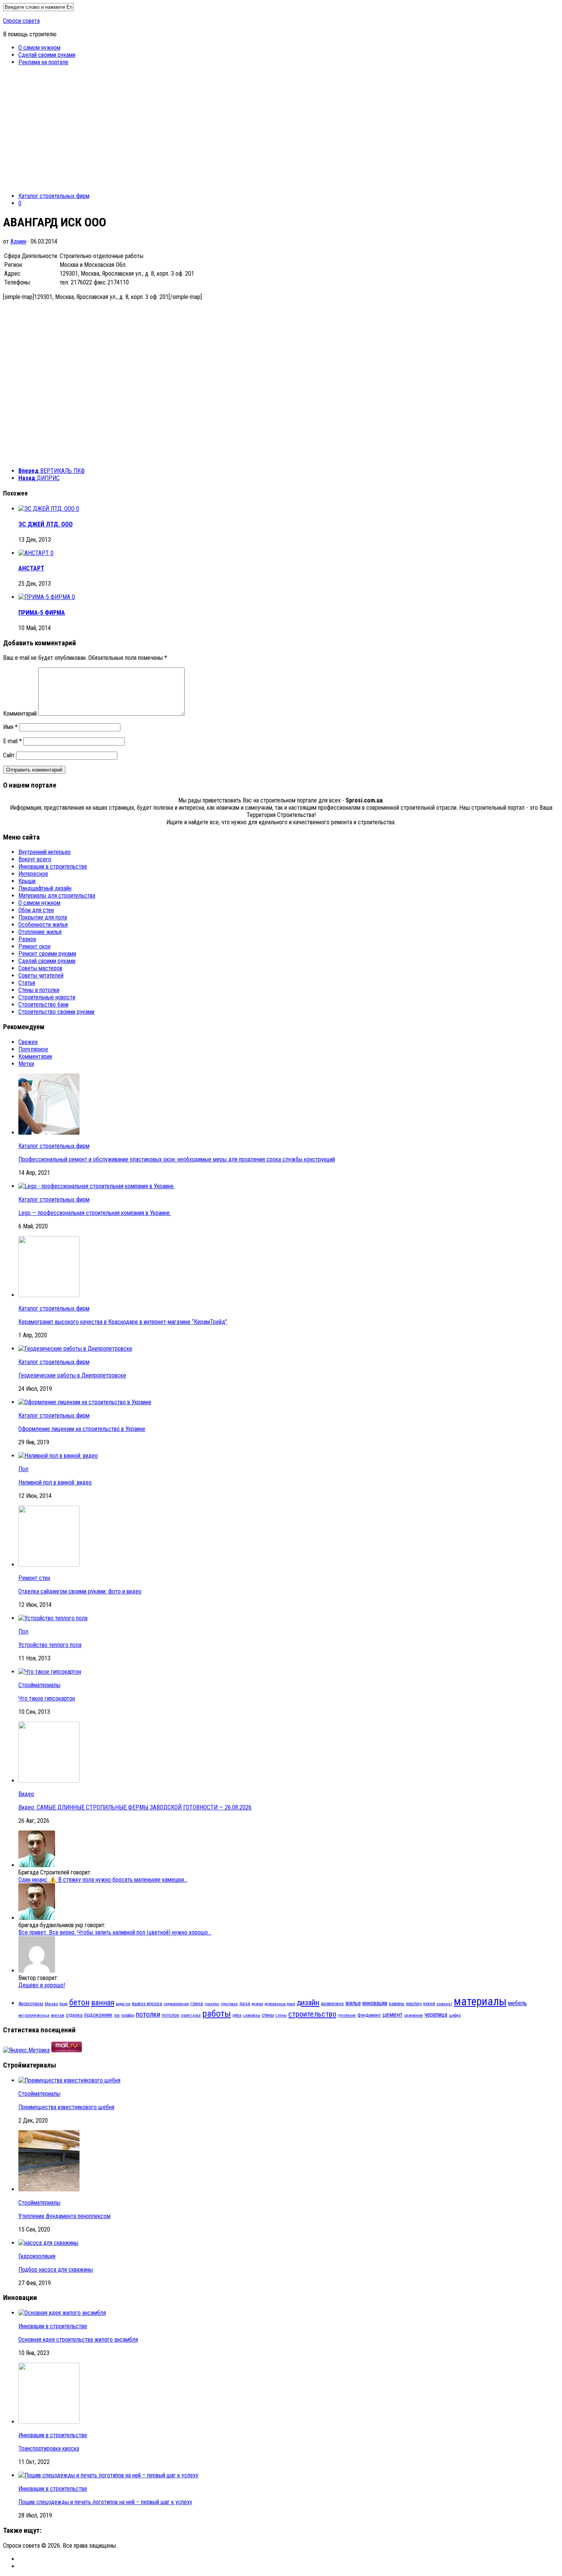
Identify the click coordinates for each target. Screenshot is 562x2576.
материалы (480, 2001)
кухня (429, 2003)
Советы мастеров (40, 968)
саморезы (252, 2015)
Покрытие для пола (43, 917)
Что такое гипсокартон (47, 1698)
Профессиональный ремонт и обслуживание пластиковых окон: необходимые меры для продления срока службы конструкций (177, 1159)
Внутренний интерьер (45, 852)
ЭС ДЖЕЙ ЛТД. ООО (45, 524)
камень (397, 2003)
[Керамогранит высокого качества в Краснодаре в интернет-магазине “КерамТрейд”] (49, 1295)
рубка (237, 2015)
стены (268, 2015)
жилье (353, 2003)
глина (197, 2003)
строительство (312, 2014)
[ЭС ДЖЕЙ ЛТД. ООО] (47, 509)
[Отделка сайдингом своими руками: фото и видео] (49, 1565)
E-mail (12, 741)
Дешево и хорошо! (42, 1985)
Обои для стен (36, 910)
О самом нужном (39, 48)
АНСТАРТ (31, 568)
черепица (436, 2015)
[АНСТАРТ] (34, 553)
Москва (51, 2004)
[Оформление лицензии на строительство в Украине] (85, 1402)
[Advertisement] (281, 133)
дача (245, 2003)
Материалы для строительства (57, 896)
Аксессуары (31, 2003)
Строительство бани (43, 1005)
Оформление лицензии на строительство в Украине (82, 1429)
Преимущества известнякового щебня (66, 2107)
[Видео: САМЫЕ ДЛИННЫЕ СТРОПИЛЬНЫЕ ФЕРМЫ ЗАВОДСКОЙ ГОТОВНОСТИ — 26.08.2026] (49, 1781)
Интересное (33, 874)
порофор (128, 2015)
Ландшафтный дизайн (45, 888)
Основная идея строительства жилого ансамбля (78, 2340)
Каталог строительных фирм (54, 196)
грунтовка (229, 2004)
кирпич (414, 2003)
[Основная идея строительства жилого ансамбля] (62, 2313)
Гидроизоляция (37, 2256)
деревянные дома (280, 2004)
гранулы (212, 2004)
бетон (79, 2002)
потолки (148, 2014)
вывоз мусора (147, 2003)
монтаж (58, 2015)
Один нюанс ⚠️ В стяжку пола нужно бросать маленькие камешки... (103, 1880)
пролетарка (191, 2015)
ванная (103, 2003)
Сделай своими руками (47, 55)
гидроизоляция (176, 2004)
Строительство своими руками (56, 1012)
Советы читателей (41, 975)
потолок (171, 2015)
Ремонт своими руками (47, 954)
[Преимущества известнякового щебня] (69, 2080)
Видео (26, 1794)
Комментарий (20, 714)
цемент (392, 2014)
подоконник (98, 2015)
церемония (413, 2015)
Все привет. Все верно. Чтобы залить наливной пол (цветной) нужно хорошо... (115, 1932)
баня (64, 2004)
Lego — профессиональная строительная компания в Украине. (95, 1213)
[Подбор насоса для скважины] (48, 2243)
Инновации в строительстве (53, 867)
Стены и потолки (39, 990)
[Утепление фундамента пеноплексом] (49, 2189)
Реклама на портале (43, 62)
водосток (123, 2004)
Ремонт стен (34, 1578)
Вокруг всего (35, 859)
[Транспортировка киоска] (49, 2422)
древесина (332, 2003)
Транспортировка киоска (49, 2448)
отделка (74, 2015)
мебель (517, 2003)
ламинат (444, 2004)
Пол (23, 1469)
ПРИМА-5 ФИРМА (42, 613)
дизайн (308, 2003)
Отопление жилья (40, 932)
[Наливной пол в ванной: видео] (58, 1456)
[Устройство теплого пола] (53, 1618)
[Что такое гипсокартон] (50, 1672)
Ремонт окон (34, 946)
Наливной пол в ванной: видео (55, 1482)
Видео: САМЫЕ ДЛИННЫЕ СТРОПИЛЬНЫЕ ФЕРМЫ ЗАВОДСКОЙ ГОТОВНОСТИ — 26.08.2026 (135, 1807)
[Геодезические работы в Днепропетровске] (75, 1349)
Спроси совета (21, 21)
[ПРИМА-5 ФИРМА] (45, 597)
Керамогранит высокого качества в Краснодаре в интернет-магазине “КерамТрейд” (123, 1322)
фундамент (369, 2015)
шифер (455, 2015)
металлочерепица (34, 2015)
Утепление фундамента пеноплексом (64, 2216)
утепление (347, 2015)
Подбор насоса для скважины (56, 2270)
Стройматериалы (39, 1685)
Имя (10, 727)
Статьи (27, 983)
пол (117, 2015)
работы (217, 2013)
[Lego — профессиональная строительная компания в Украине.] (97, 1186)
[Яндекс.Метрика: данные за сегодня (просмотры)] (26, 2050)
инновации (375, 2003)
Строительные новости (47, 997)
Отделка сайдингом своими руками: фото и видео (80, 1591)
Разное (27, 939)
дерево (257, 2004)
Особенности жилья (43, 925)
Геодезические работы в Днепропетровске (72, 1375)
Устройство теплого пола (50, 1645)
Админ (18, 241)
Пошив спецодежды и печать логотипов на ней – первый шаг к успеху (105, 2502)
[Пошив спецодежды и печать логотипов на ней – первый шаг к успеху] (108, 2475)
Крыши (27, 881)
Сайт (9, 755)
